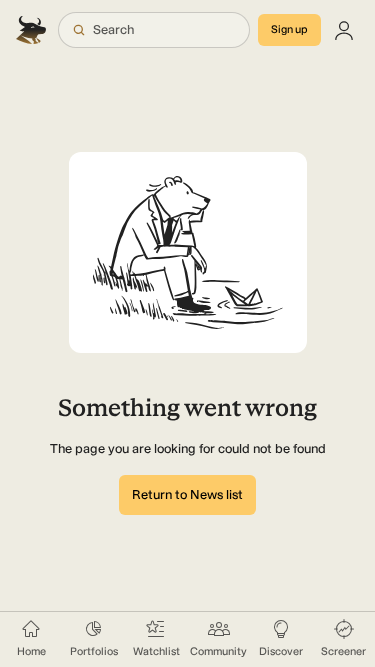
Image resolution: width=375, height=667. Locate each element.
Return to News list (187, 494)
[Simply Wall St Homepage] (33, 30)
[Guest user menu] (344, 30)
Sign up (289, 29)
